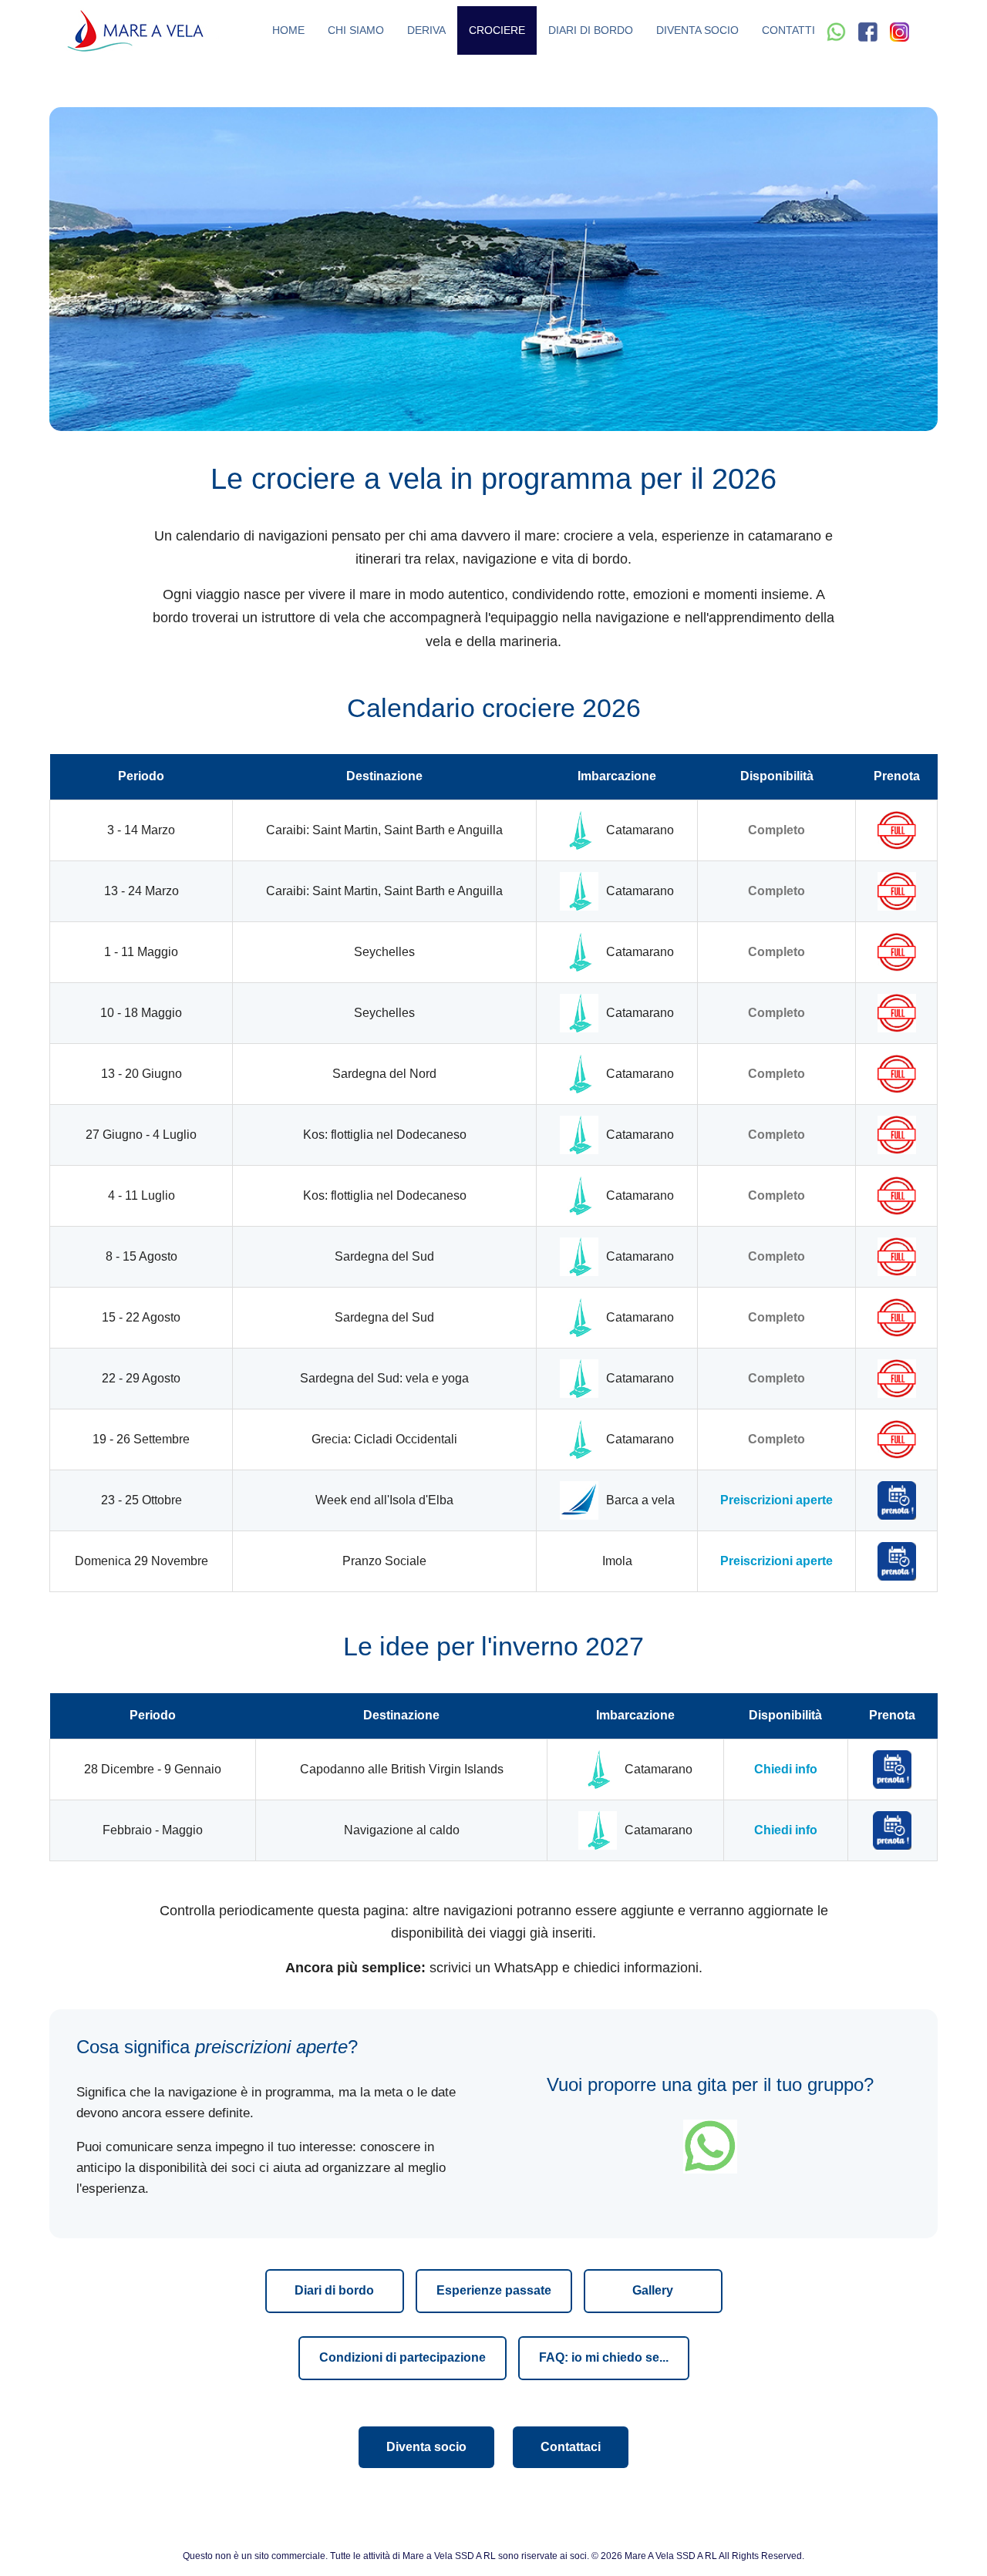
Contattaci (571, 2447)
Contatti (788, 30)
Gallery (653, 2290)
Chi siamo (356, 30)
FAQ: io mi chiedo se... (604, 2357)
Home (288, 30)
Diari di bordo (591, 30)
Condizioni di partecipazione (403, 2357)
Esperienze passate (494, 2290)
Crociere (497, 30)
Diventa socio (697, 30)
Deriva (426, 30)
